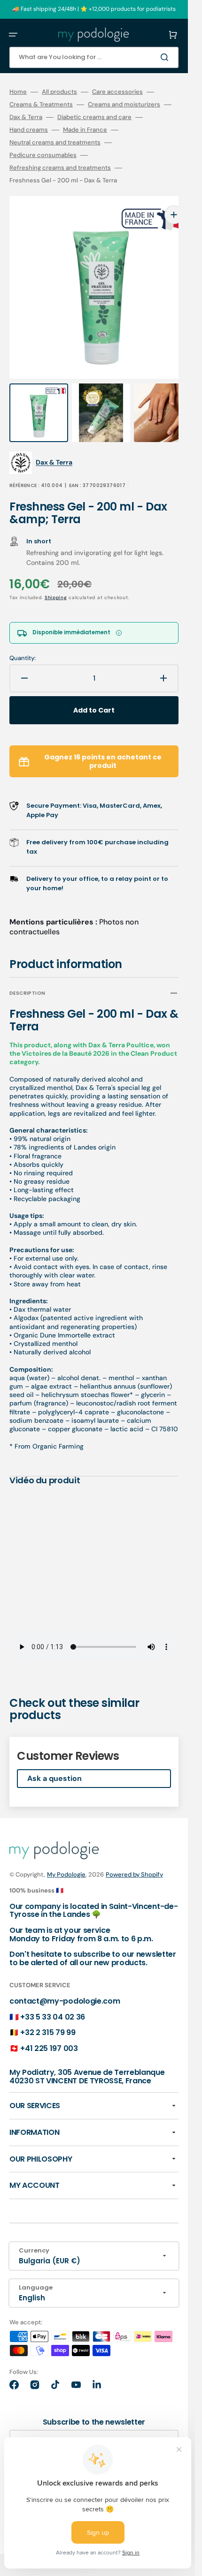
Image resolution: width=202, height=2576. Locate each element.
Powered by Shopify (134, 1856)
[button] (13, 35)
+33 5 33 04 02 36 (53, 1998)
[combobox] (94, 57)
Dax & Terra (26, 117)
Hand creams (29, 130)
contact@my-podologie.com (65, 1982)
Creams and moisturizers (124, 105)
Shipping (56, 579)
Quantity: (23, 639)
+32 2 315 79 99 (48, 2014)
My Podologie (66, 1856)
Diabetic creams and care (94, 117)
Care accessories (117, 92)
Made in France (85, 130)
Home (18, 92)
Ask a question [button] (54, 1760)
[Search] (166, 57)
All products (59, 92)
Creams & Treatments (41, 105)
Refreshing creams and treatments (60, 168)
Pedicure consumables (43, 155)
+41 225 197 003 (49, 2030)
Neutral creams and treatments (55, 143)
